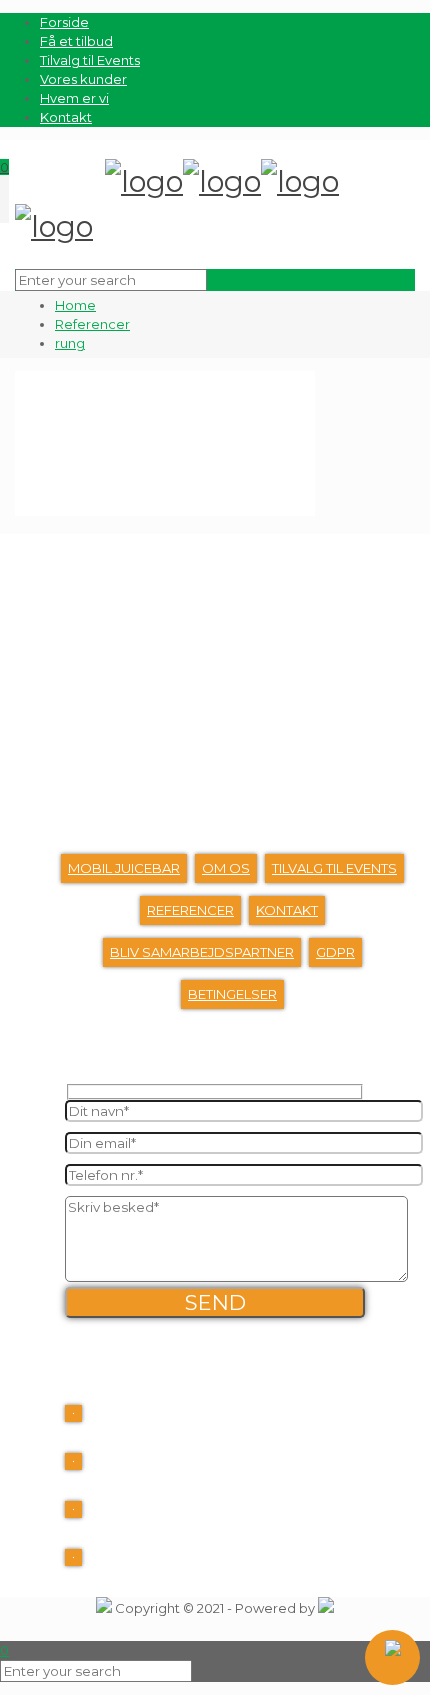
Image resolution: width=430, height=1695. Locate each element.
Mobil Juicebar (124, 868)
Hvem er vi (74, 98)
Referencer (92, 324)
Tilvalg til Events (90, 60)
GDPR (335, 952)
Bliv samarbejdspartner (202, 952)
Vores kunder (83, 79)
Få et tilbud (76, 41)
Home (75, 305)
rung (70, 343)
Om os (226, 868)
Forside (64, 22)
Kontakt (66, 117)
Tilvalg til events (334, 868)
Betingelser (232, 994)
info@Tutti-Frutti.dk (159, 1520)
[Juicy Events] (177, 209)
